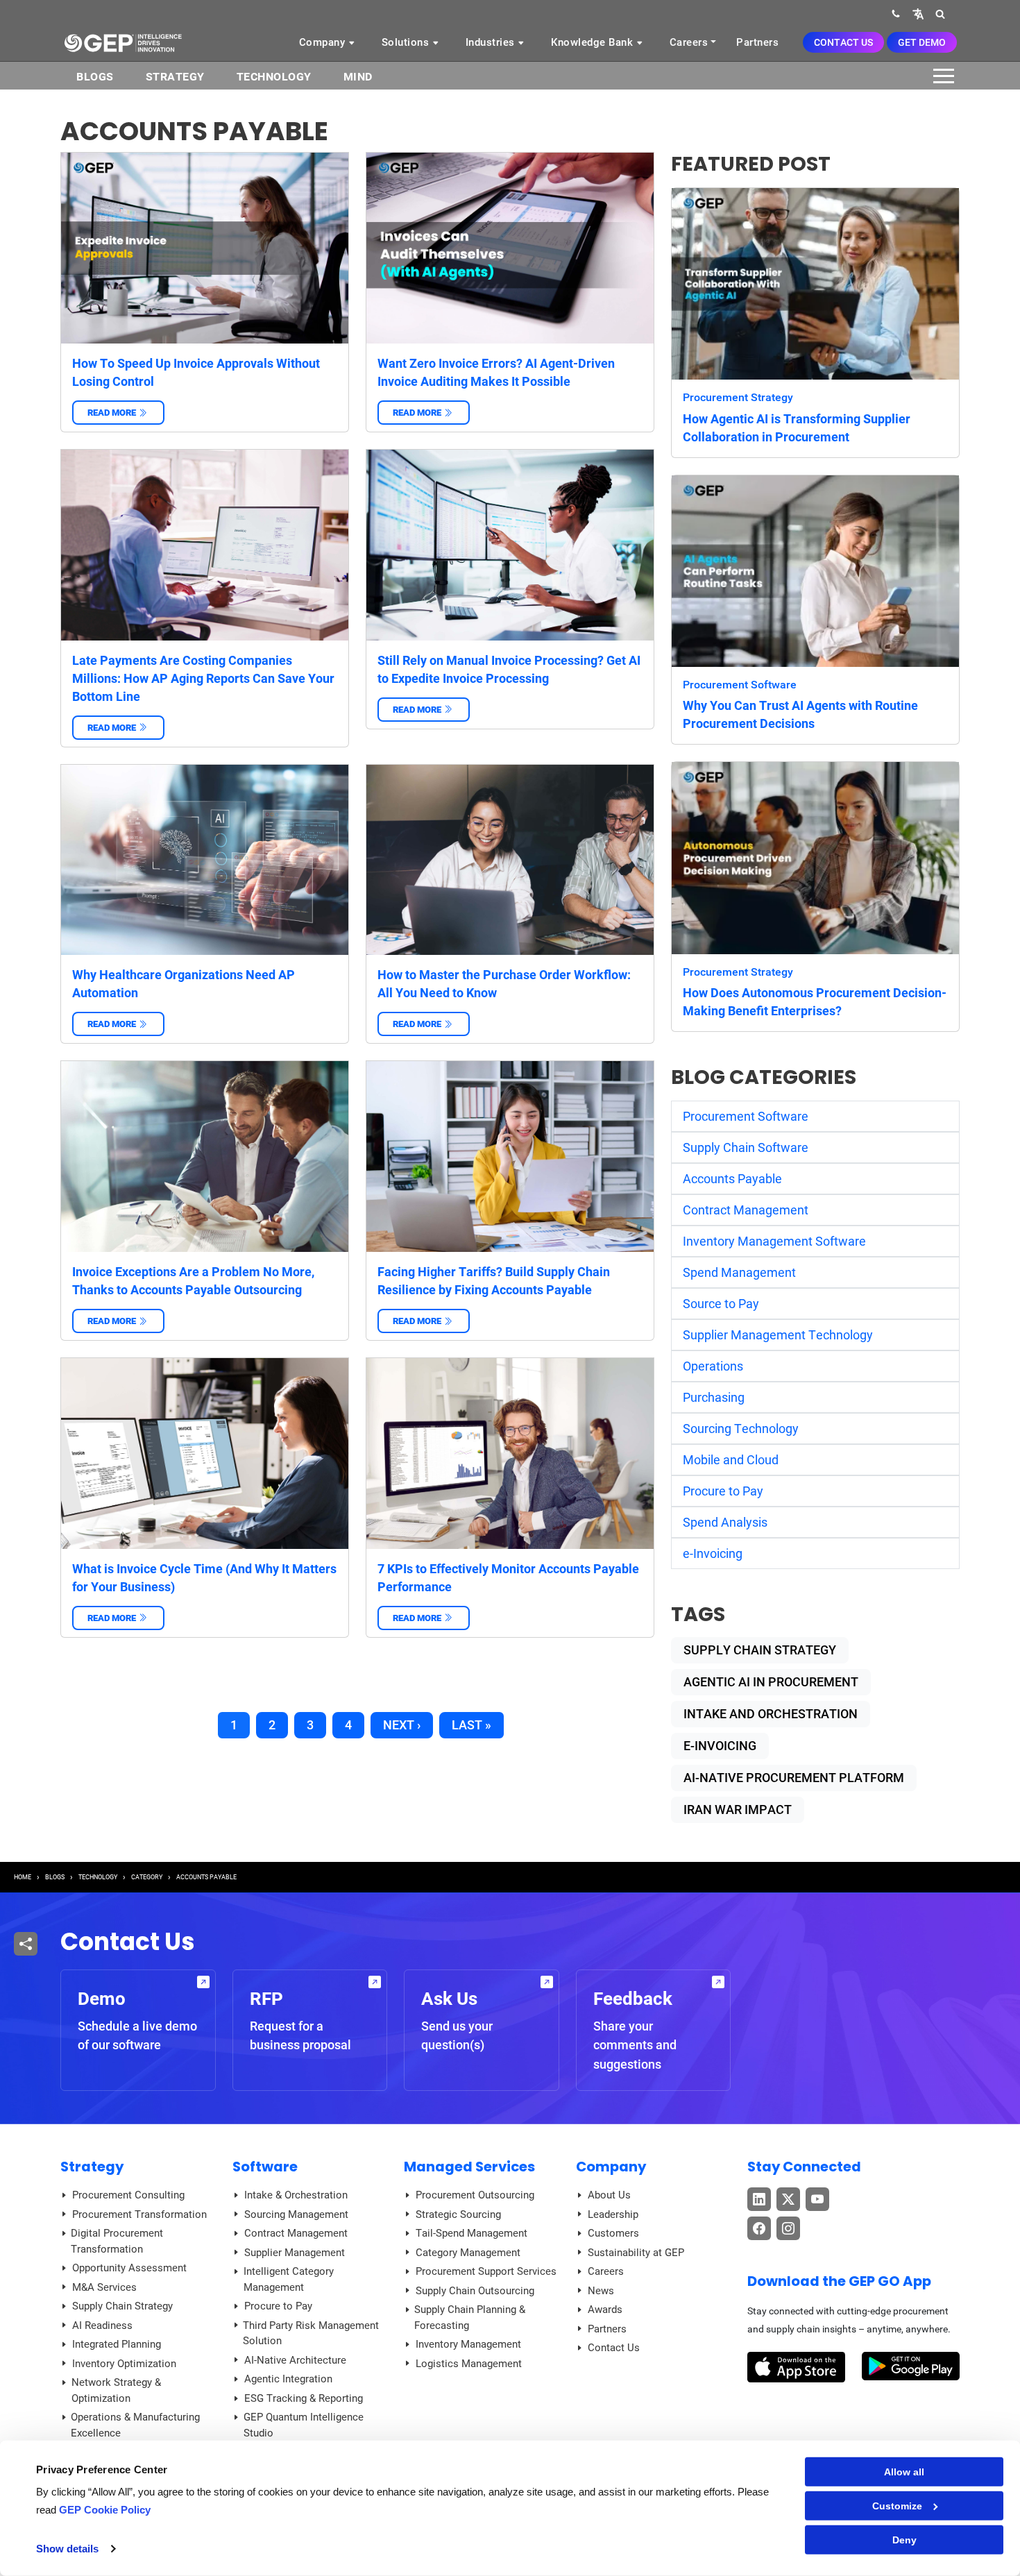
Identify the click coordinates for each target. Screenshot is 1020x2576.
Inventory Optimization (124, 2364)
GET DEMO (922, 42)
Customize (897, 2506)
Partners (757, 42)
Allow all (904, 2472)
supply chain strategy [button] (760, 1650)
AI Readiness (102, 2325)
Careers (689, 42)
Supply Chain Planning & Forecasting (470, 2317)
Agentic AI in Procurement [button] (771, 1682)
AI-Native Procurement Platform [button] (794, 1778)
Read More (118, 413)
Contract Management (746, 1210)
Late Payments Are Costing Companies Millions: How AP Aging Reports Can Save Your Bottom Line (203, 678)
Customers (613, 2233)
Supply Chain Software (746, 1147)
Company (324, 42)
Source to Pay (721, 1304)
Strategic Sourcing (458, 2214)
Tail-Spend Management (471, 2233)
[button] (918, 14)
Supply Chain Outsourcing (475, 2291)
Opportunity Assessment (129, 2268)
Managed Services (469, 2167)
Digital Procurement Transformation (117, 2241)
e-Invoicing (713, 1553)
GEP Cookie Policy (105, 2510)
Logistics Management (469, 2364)
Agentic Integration (288, 2379)
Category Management (468, 2253)
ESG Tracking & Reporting (304, 2398)
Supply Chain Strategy (122, 2306)
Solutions (407, 42)
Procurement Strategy (738, 397)
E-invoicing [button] (720, 1746)
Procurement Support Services (486, 2271)
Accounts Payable (732, 1179)
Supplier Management (295, 2253)
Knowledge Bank (594, 42)
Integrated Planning (117, 2344)
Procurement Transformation (139, 2214)
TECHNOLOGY (98, 1877)
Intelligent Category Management (289, 2279)
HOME (23, 1877)
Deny (904, 2540)
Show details (67, 2549)
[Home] (123, 42)
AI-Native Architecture (295, 2360)
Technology (274, 77)
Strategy (175, 77)
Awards (605, 2310)
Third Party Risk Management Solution (311, 2333)
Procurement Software (740, 685)
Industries (492, 42)
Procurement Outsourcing (475, 2195)
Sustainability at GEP (636, 2253)
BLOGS (95, 77)
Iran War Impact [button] (738, 1810)
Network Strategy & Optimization (116, 2390)
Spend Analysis (725, 1522)
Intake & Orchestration (296, 2195)
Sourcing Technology (741, 1429)
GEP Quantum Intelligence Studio (304, 2425)
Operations (713, 1366)
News (601, 2291)
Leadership (613, 2214)
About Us (609, 2195)
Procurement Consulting (128, 2195)
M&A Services (104, 2287)
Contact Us (843, 42)
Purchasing (714, 1397)
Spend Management (739, 1272)
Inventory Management (468, 2344)
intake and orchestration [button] (771, 1714)
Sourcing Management (296, 2214)
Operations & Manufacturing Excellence (135, 2425)
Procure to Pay (723, 1491)
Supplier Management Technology (778, 1335)
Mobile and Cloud (731, 1460)
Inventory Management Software (774, 1241)
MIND (358, 77)
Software (265, 2167)
